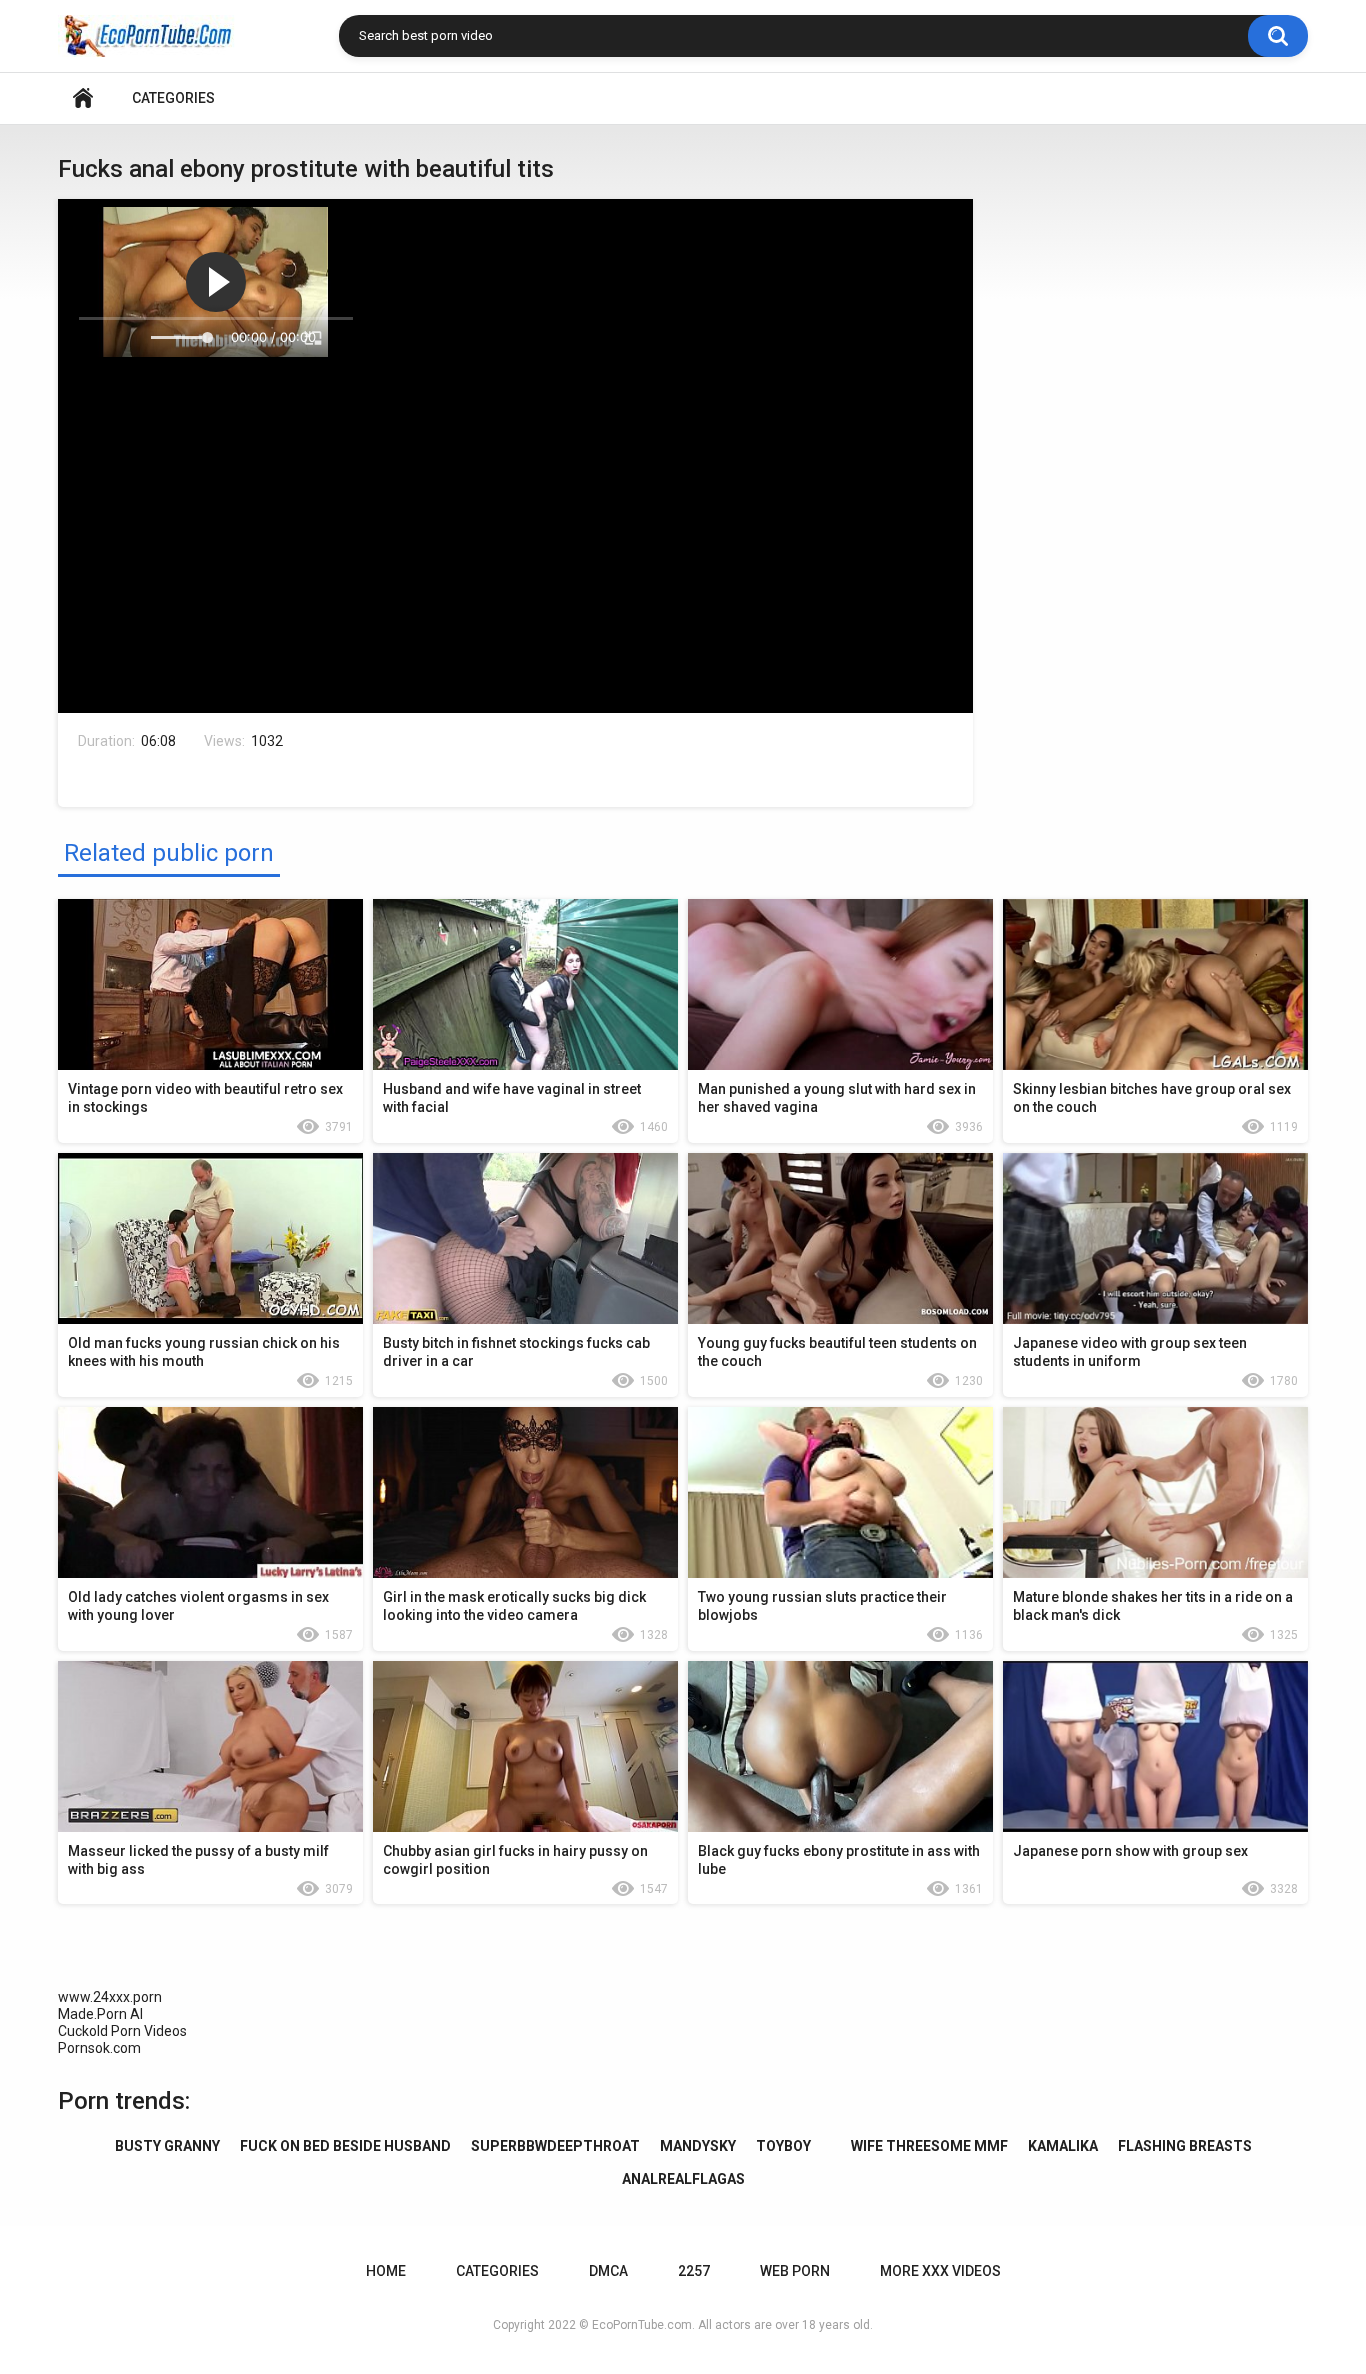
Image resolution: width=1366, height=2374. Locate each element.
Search (1278, 36)
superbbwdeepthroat (555, 2146)
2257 (694, 2271)
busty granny (167, 2146)
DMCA (608, 2271)
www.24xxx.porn (110, 1997)
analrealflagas (683, 2179)
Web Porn (795, 2271)
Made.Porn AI (100, 2014)
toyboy (783, 2146)
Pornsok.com (99, 2048)
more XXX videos (940, 2271)
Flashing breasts (1185, 2146)
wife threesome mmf (929, 2146)
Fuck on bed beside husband (345, 2146)
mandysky (698, 2146)
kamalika (1063, 2146)
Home (83, 98)
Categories (173, 98)
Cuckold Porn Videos (122, 2031)
